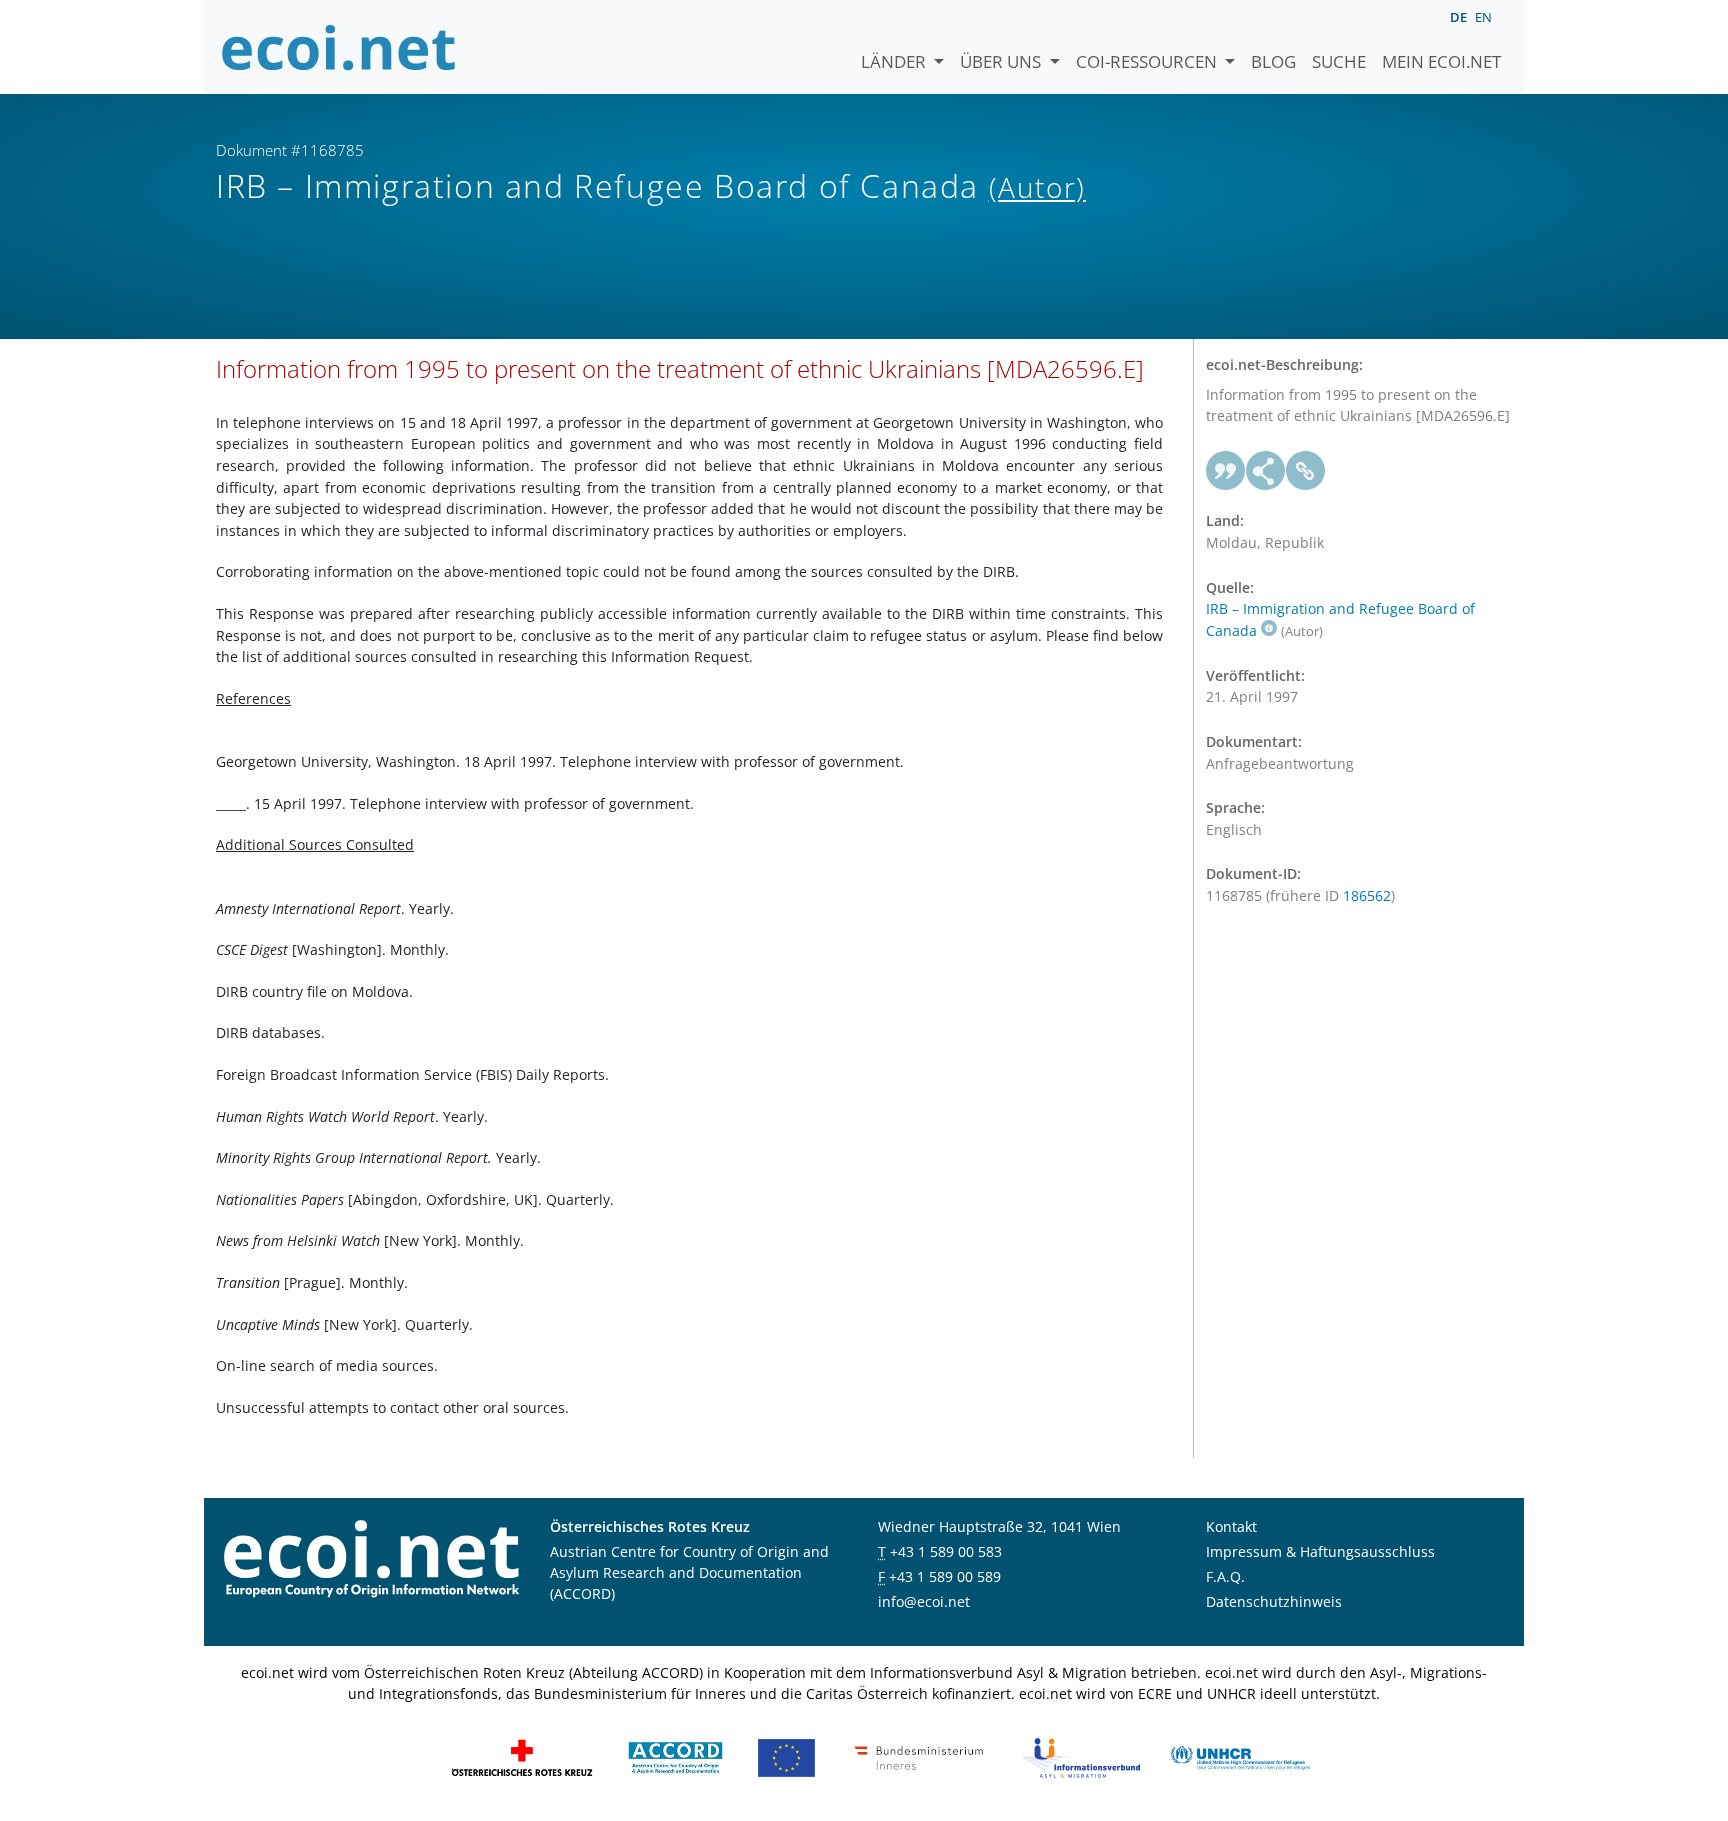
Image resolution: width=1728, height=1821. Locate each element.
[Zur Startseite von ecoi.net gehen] (339, 47)
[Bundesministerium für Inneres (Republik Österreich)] (919, 1756)
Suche (1339, 61)
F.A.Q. (1225, 1576)
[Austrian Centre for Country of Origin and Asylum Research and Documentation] (675, 1756)
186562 (1367, 895)
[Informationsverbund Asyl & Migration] (1081, 1756)
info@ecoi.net (924, 1601)
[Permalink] (1306, 471)
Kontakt (1231, 1526)
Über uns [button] (1002, 61)
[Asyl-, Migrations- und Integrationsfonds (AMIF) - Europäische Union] (786, 1756)
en (1483, 17)
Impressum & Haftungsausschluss (1320, 1551)
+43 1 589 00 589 (945, 1576)
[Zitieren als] (1226, 471)
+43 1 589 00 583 (946, 1551)
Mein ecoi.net (1441, 61)
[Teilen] (1266, 471)
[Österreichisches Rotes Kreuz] (522, 1756)
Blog (1273, 61)
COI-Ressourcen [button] (1148, 61)
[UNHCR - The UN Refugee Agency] (1240, 1756)
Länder (895, 61)
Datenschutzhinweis (1274, 1601)
